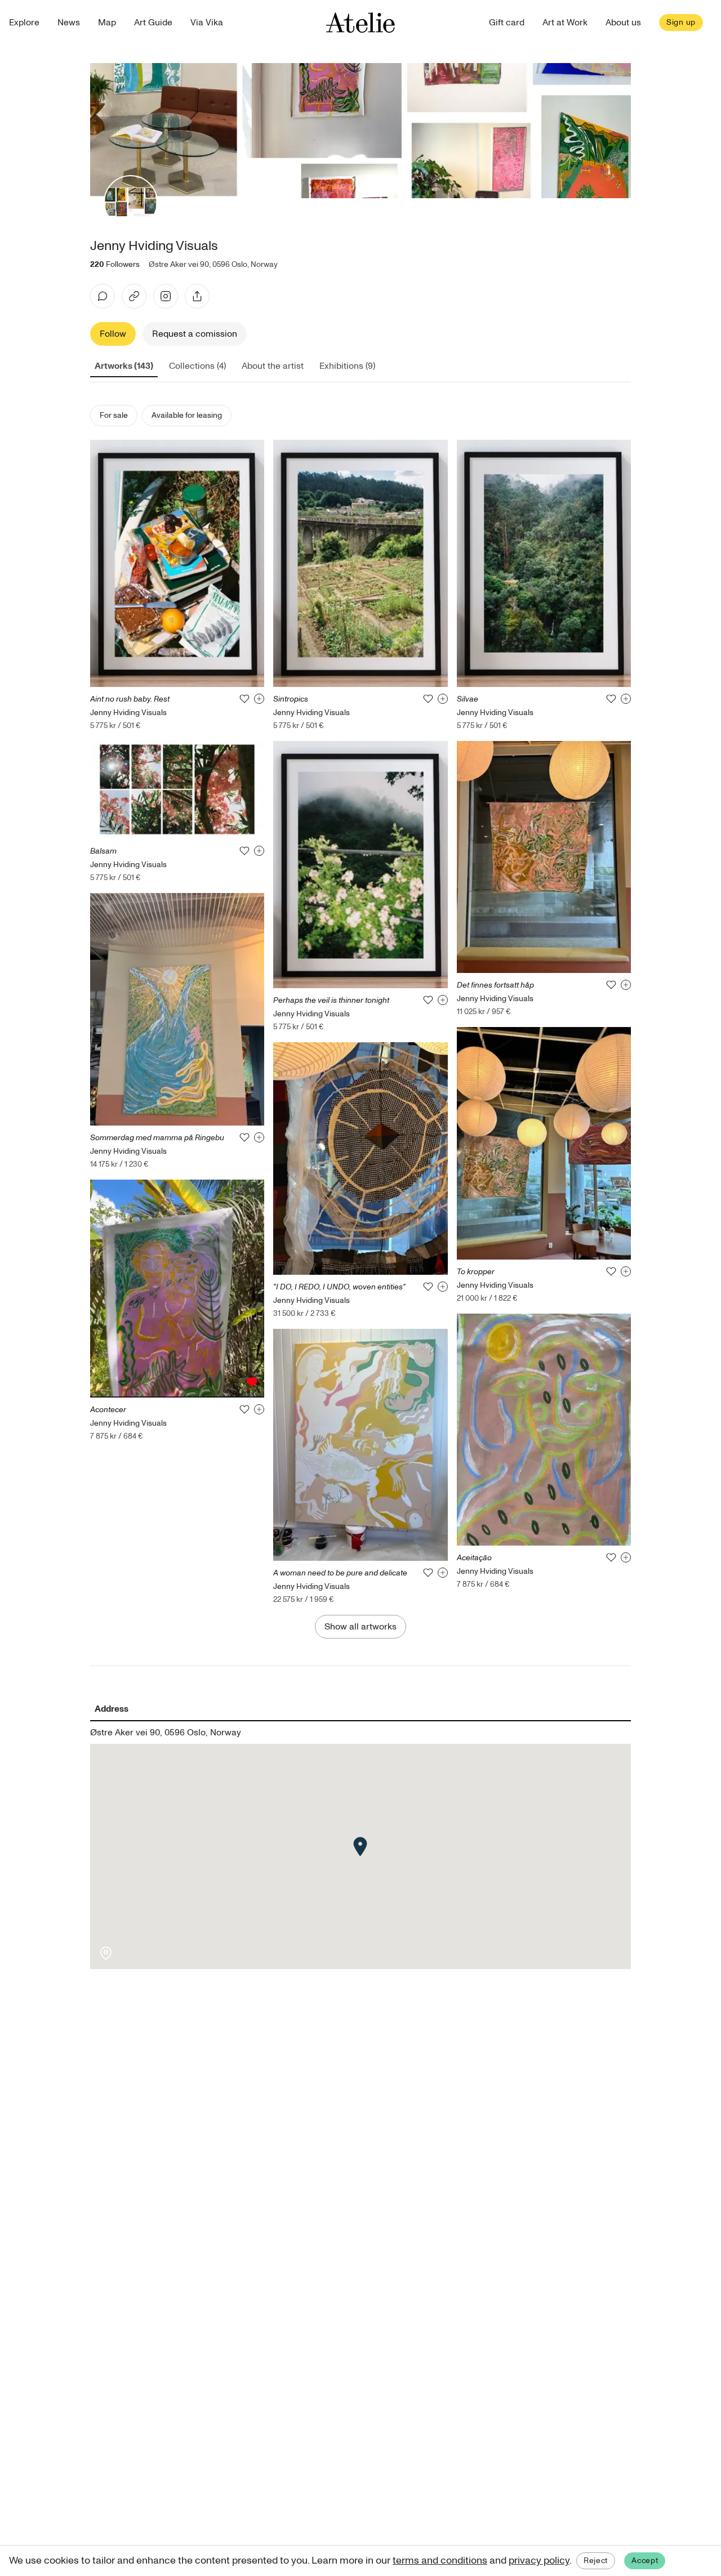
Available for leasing (187, 415)
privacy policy (539, 2561)
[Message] (103, 296)
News (69, 23)
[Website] (134, 296)
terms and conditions (440, 2561)
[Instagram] (166, 296)
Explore (24, 23)
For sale (114, 415)
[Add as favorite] (244, 699)
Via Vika (207, 23)
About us (623, 23)
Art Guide (153, 23)
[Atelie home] (360, 23)
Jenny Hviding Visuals (128, 713)
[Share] (197, 296)
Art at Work (565, 23)
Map (107, 23)
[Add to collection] (259, 699)
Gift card (507, 23)
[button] (360, 1847)
